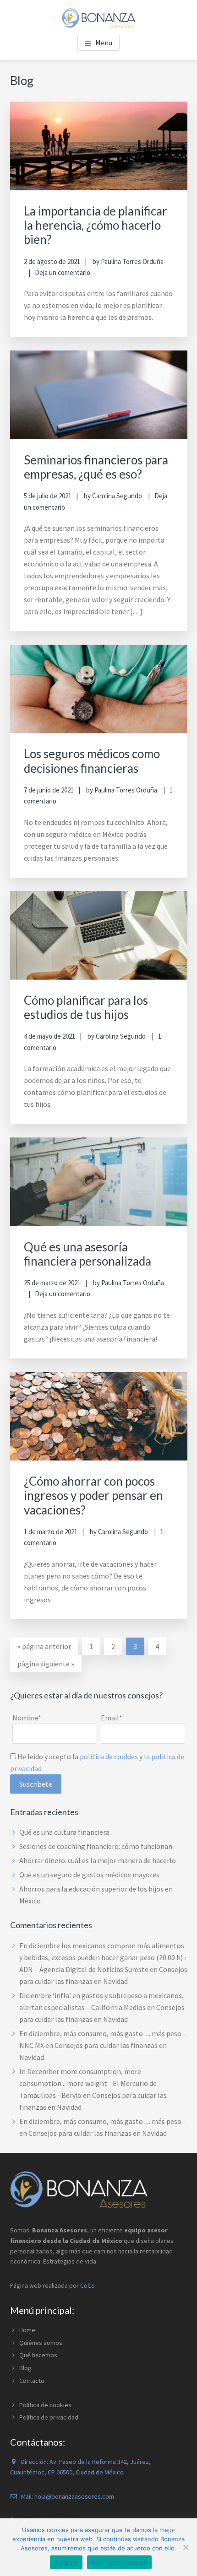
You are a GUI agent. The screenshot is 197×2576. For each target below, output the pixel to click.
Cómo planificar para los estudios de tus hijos (86, 1007)
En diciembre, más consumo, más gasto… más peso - (102, 2121)
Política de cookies (45, 2405)
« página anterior (44, 1648)
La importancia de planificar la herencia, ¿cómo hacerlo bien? (96, 225)
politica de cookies (109, 1757)
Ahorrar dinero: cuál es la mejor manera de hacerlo (98, 1860)
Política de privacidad (49, 2417)
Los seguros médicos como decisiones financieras (92, 761)
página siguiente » (46, 1665)
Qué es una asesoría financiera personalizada (88, 1254)
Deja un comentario (63, 272)
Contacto (32, 2381)
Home (27, 2330)
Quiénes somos (41, 2343)
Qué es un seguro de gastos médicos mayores (89, 1875)
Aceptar (66, 2562)
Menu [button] (104, 43)
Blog (25, 2368)
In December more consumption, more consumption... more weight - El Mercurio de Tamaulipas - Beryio (88, 2083)
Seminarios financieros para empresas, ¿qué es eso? (96, 467)
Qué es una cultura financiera (64, 1832)
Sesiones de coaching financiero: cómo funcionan (96, 1846)
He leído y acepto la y (97, 1762)
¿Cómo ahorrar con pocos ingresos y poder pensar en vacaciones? (93, 1495)
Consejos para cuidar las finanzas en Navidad (98, 2133)
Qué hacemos (38, 2355)
